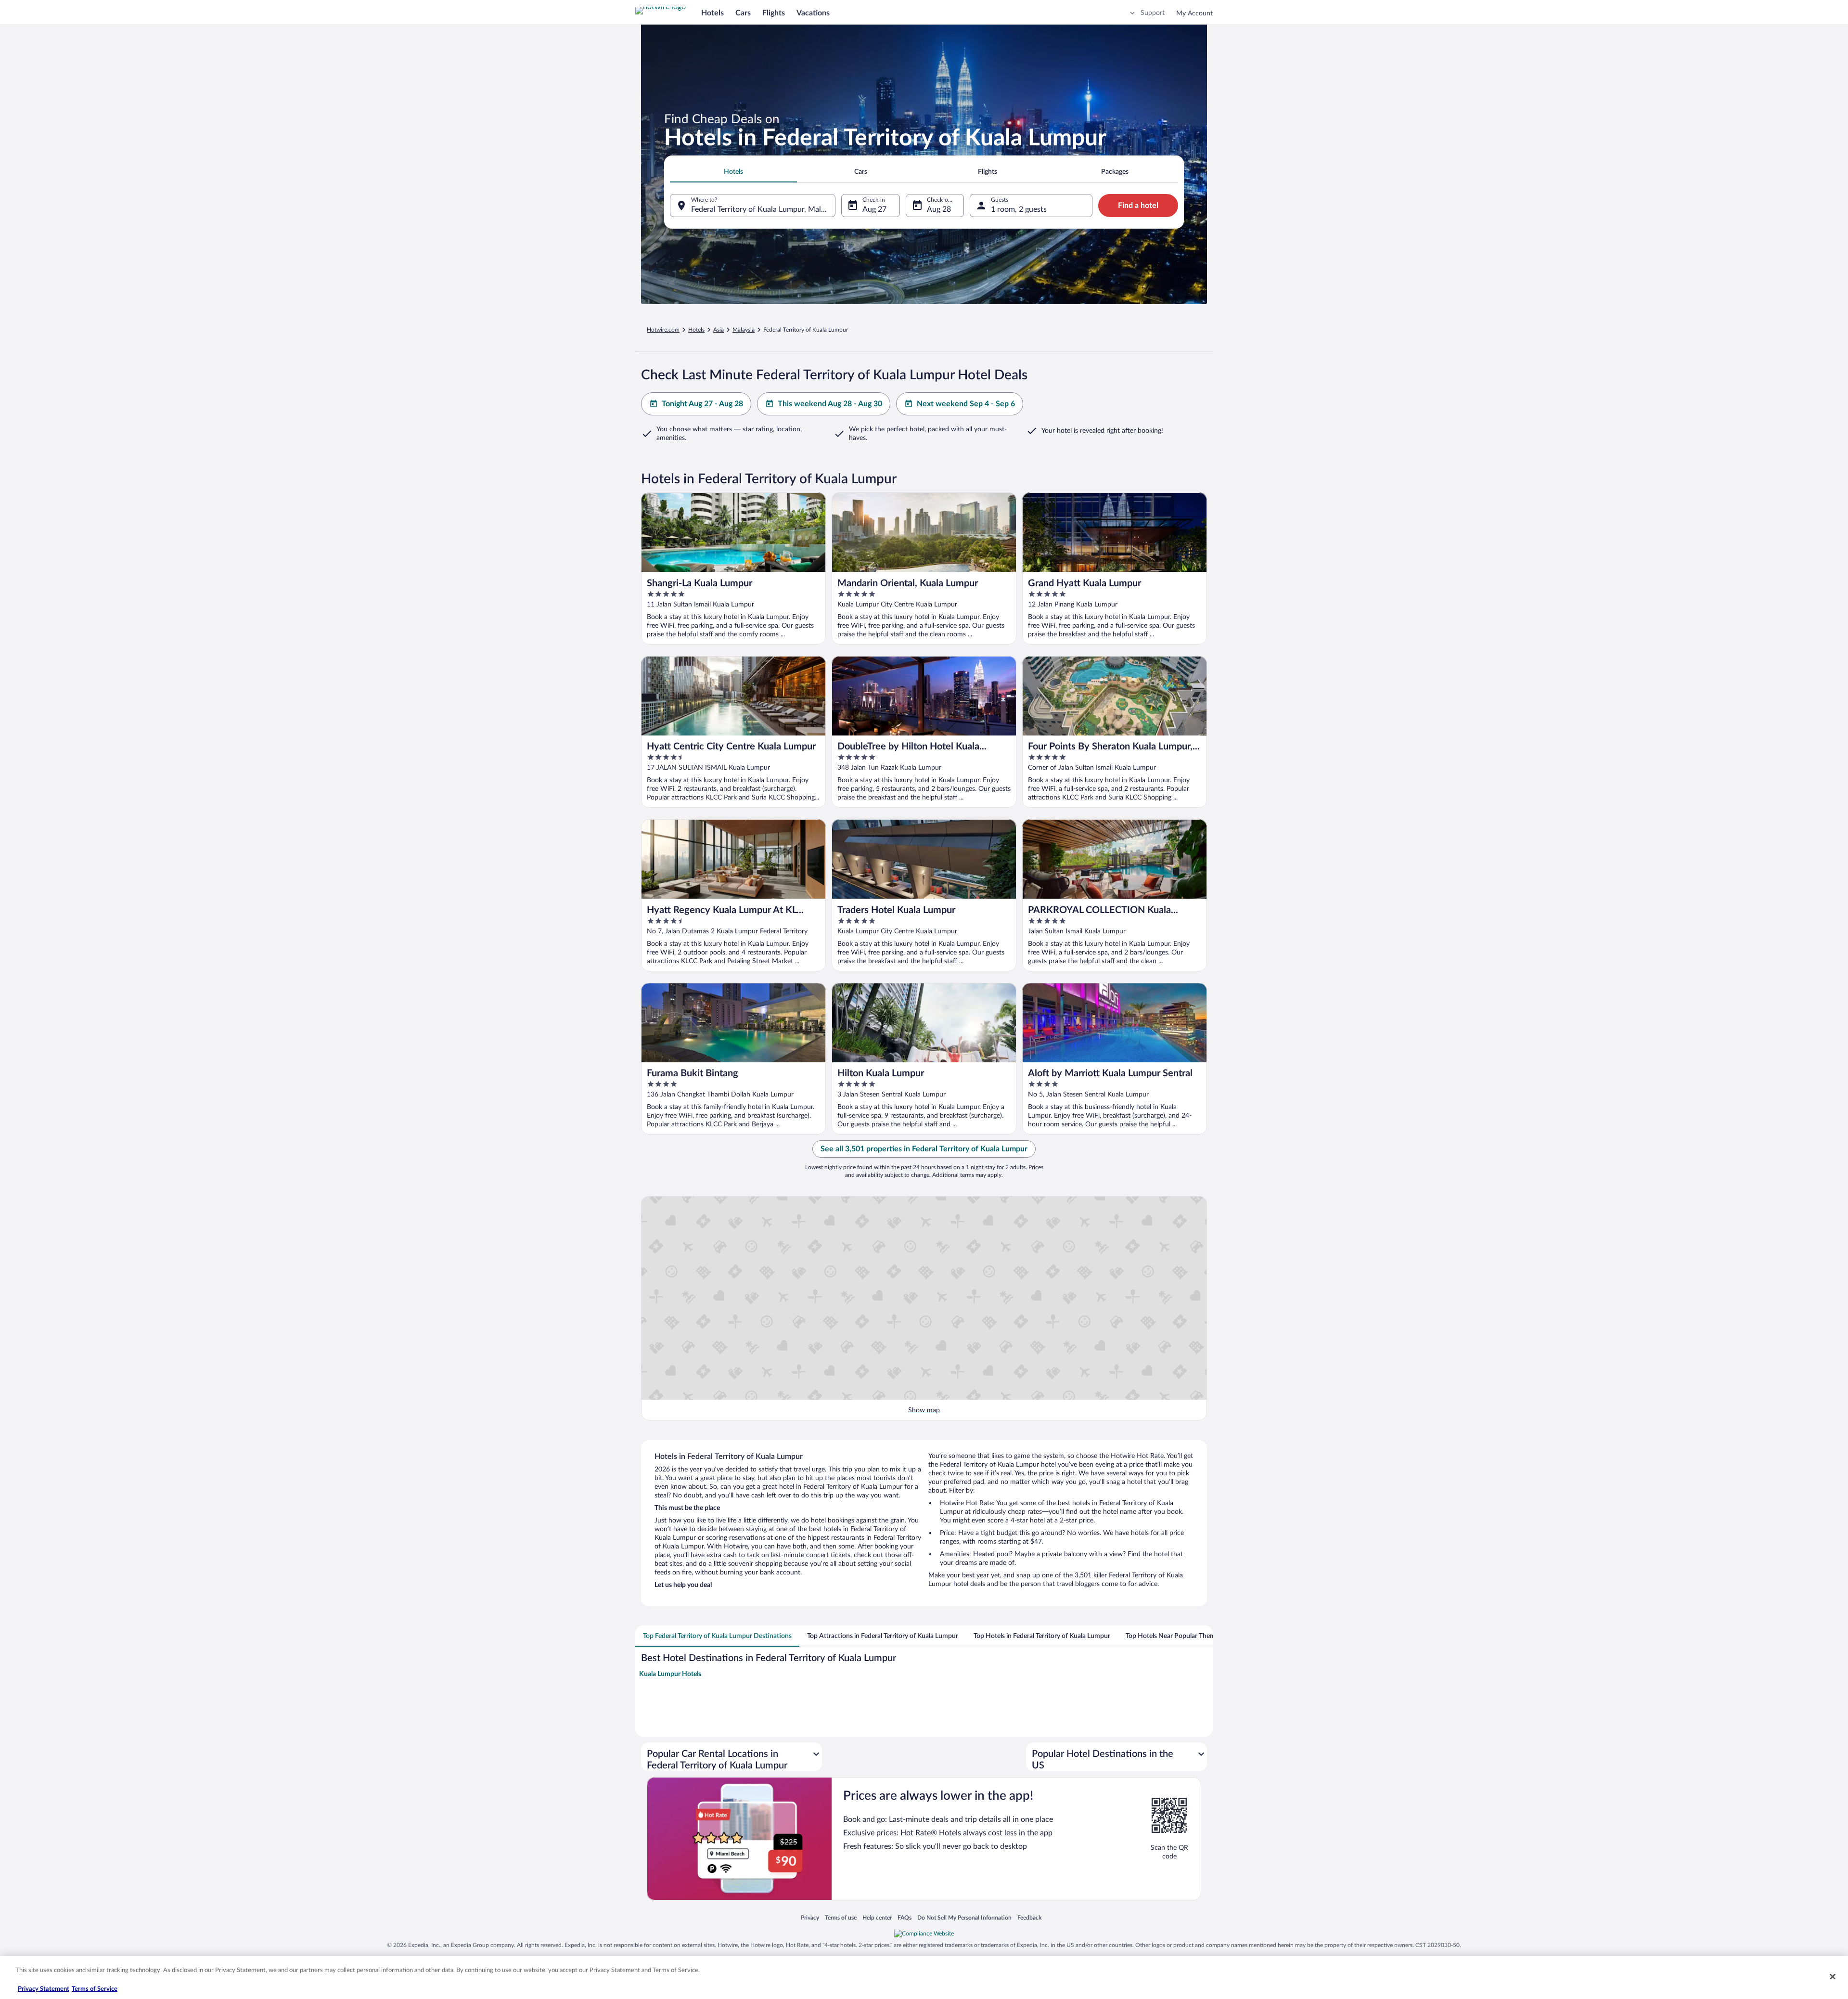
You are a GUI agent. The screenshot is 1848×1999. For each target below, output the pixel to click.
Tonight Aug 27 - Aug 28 (702, 404)
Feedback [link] (1029, 1917)
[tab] (733, 172)
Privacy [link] (810, 1917)
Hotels (712, 13)
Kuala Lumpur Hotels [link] (670, 1674)
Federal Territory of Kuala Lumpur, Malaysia (763, 209)
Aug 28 (939, 209)
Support (1153, 13)
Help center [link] (877, 1917)
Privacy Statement (44, 1989)
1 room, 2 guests (1019, 209)
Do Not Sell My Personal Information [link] (964, 1917)
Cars (743, 13)
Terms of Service (95, 1989)
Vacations (813, 13)
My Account (1194, 13)
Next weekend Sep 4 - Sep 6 (966, 404)
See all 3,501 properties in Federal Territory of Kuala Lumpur (924, 1149)
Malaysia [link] (744, 330)
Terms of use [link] (841, 1917)
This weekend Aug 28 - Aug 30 (830, 404)
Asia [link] (719, 330)
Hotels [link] (696, 330)
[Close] (1833, 1976)
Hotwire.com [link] (663, 330)
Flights (774, 13)
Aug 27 (874, 209)
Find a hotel (1138, 206)
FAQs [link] (905, 1917)
